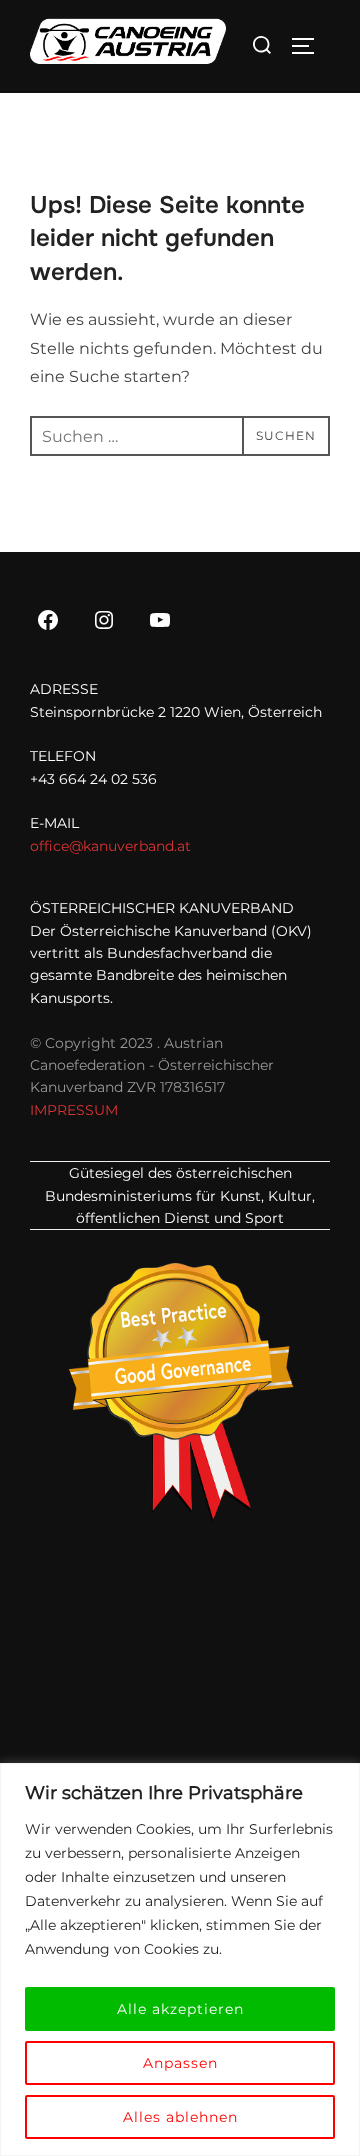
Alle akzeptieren (180, 2009)
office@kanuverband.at (110, 846)
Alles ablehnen (180, 2117)
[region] (180, 1959)
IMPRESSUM (74, 1110)
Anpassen (180, 2063)
